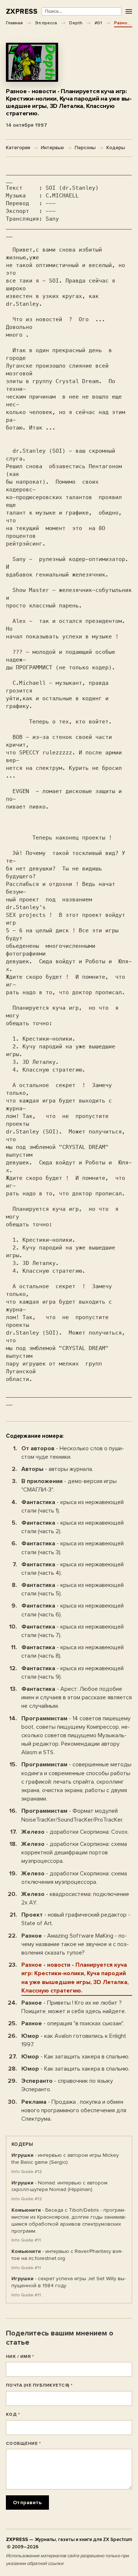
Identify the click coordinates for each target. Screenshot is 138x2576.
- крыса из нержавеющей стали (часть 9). (72, 1673)
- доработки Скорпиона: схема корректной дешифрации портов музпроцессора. (74, 1853)
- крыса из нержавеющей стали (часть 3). (72, 1548)
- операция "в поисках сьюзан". (73, 2023)
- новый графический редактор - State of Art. (76, 1919)
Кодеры (116, 148)
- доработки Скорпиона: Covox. (75, 1832)
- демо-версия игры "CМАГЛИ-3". (69, 1485)
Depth (76, 23)
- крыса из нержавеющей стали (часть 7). (72, 1631)
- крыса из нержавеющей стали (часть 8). (72, 1652)
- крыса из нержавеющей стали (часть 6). (72, 1610)
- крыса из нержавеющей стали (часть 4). (72, 1569)
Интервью (52, 148)
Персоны (85, 148)
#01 (98, 23)
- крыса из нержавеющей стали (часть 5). (72, 1589)
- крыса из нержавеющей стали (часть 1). (72, 1506)
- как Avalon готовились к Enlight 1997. (74, 2040)
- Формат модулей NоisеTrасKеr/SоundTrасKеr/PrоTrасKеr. (72, 1815)
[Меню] (129, 12)
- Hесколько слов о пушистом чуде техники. (73, 1453)
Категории (18, 148)
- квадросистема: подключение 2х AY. (75, 1898)
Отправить (27, 2503)
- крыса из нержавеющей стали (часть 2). (72, 1527)
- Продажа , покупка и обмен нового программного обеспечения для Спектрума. (74, 2110)
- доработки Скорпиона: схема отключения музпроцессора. (74, 1878)
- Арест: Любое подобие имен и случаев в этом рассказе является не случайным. (77, 1697)
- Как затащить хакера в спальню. (75, 2057)
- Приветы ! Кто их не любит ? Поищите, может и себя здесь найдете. (74, 2007)
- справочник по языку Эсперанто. (67, 2085)
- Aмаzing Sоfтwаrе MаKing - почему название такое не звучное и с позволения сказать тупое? (75, 1944)
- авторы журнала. (57, 1469)
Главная (14, 23)
